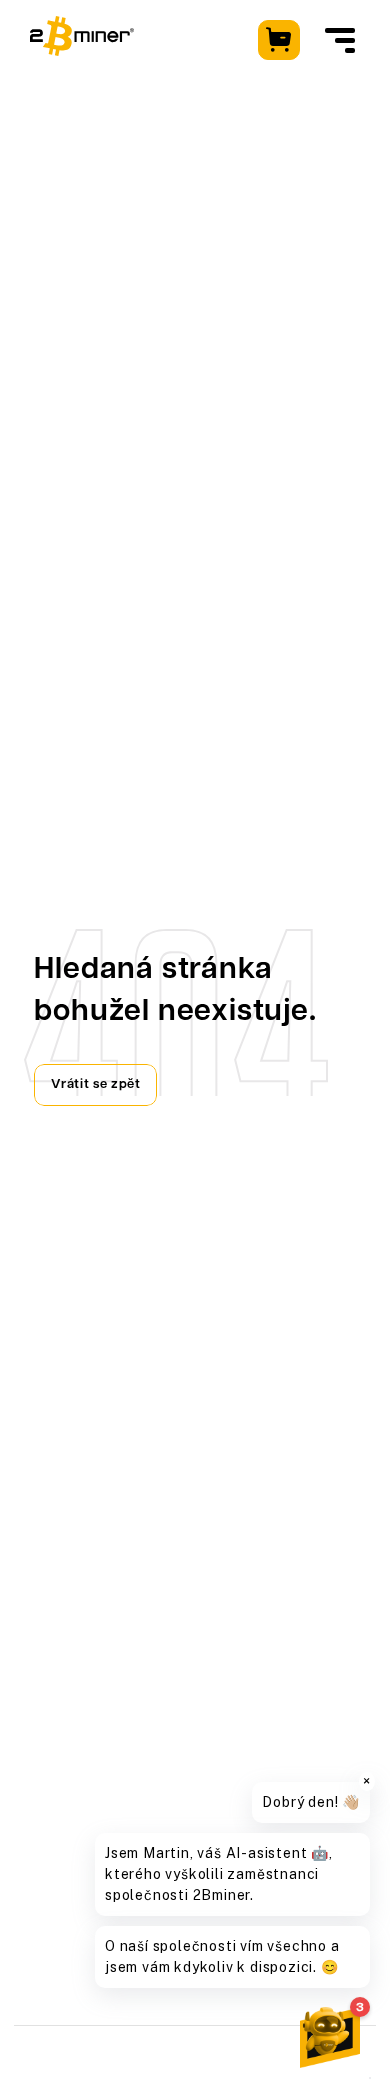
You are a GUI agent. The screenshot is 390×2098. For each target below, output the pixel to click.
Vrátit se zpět (95, 1084)
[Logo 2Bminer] (82, 36)
